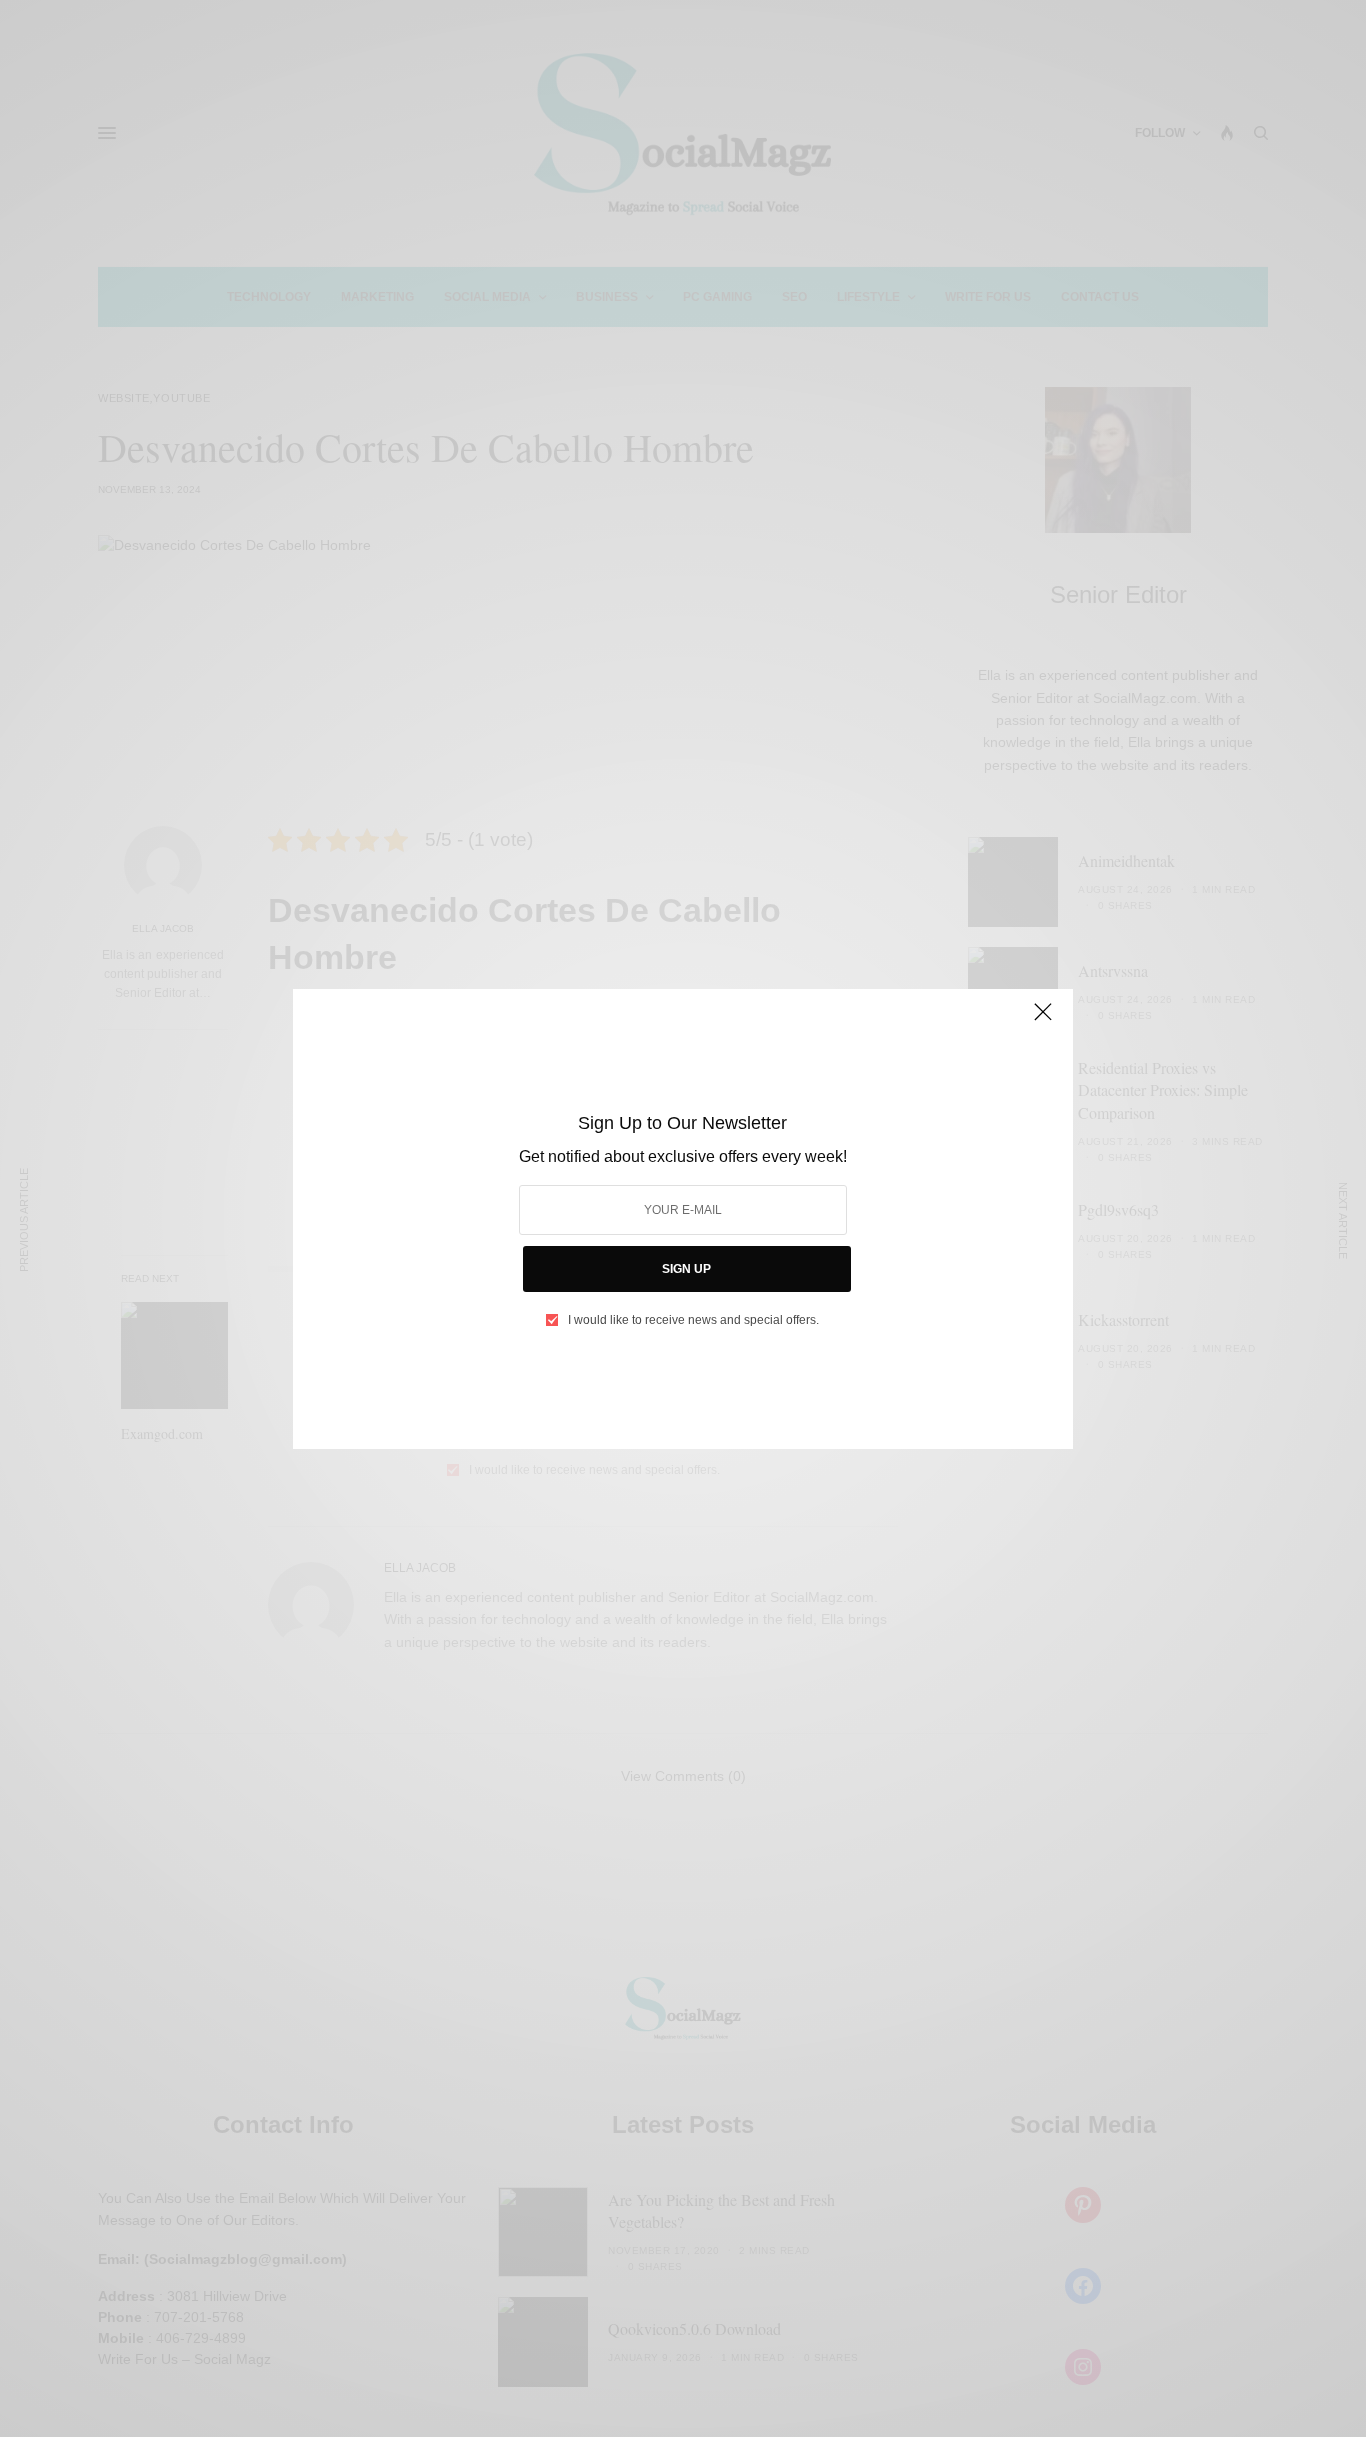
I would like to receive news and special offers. (693, 1320)
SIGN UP (686, 1269)
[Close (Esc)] (1043, 1021)
